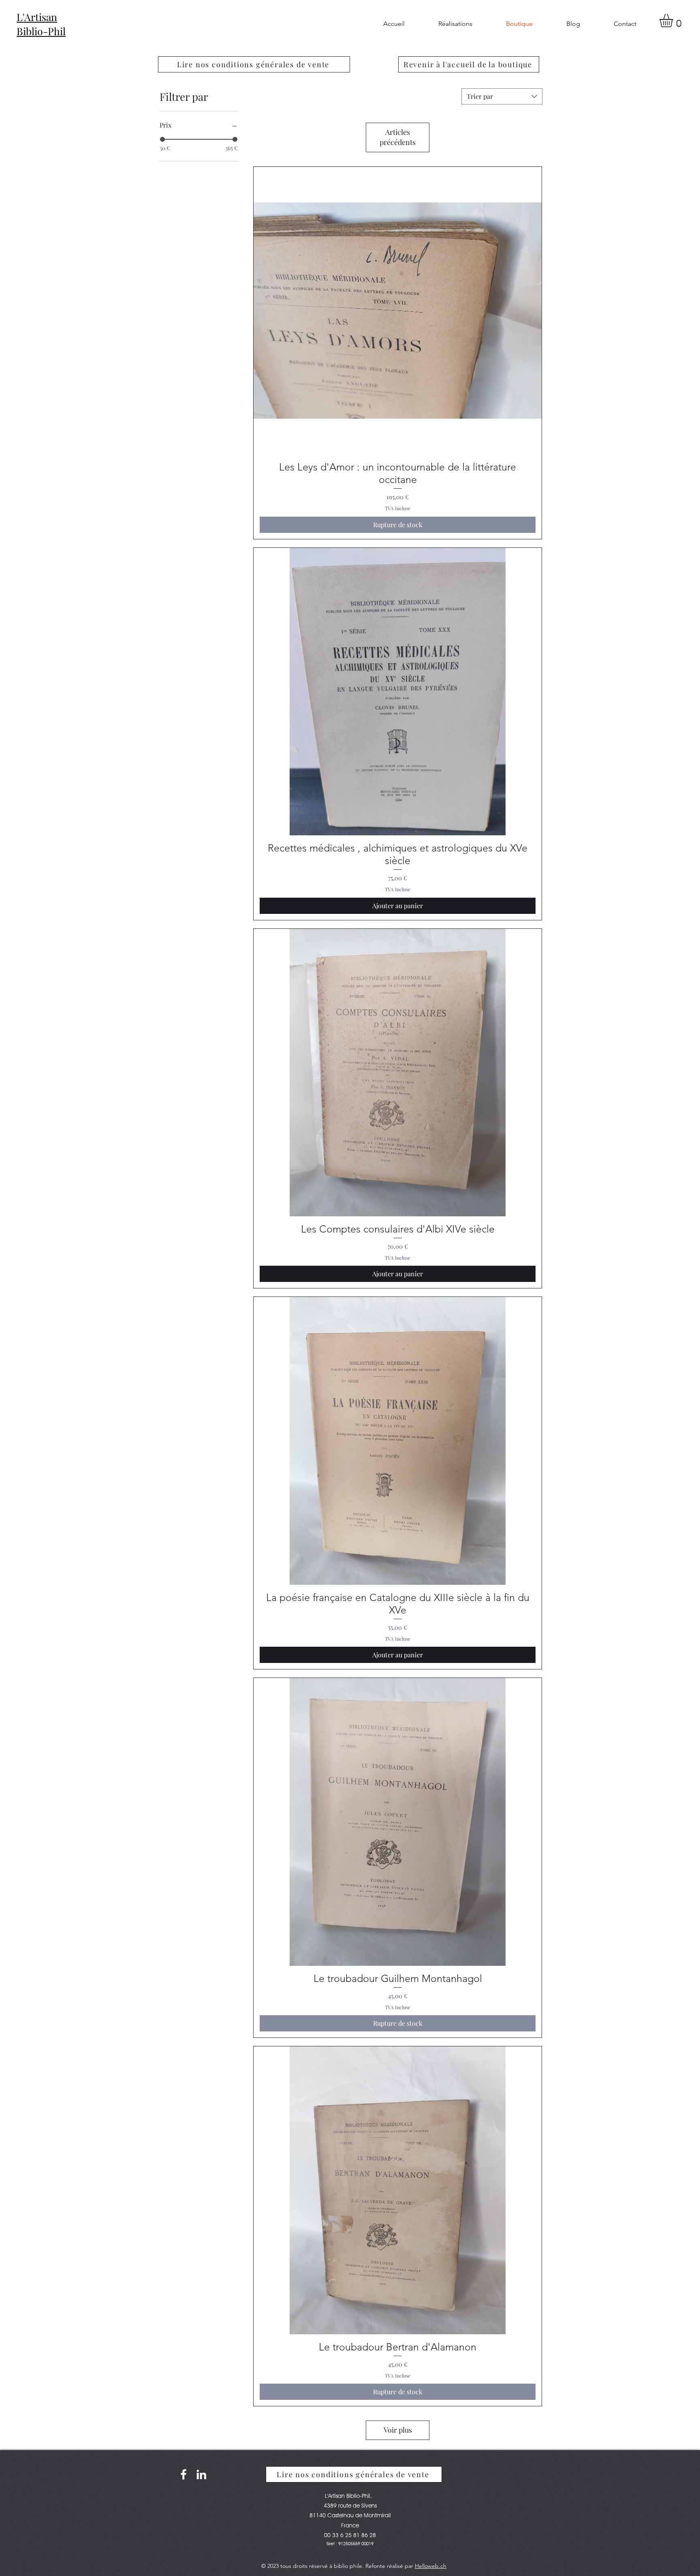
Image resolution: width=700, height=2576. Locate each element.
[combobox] (502, 96)
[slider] (162, 139)
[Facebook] (184, 2474)
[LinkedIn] (201, 2474)
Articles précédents (398, 137)
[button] (674, 20)
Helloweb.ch (431, 2566)
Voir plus (398, 2430)
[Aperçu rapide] (398, 311)
